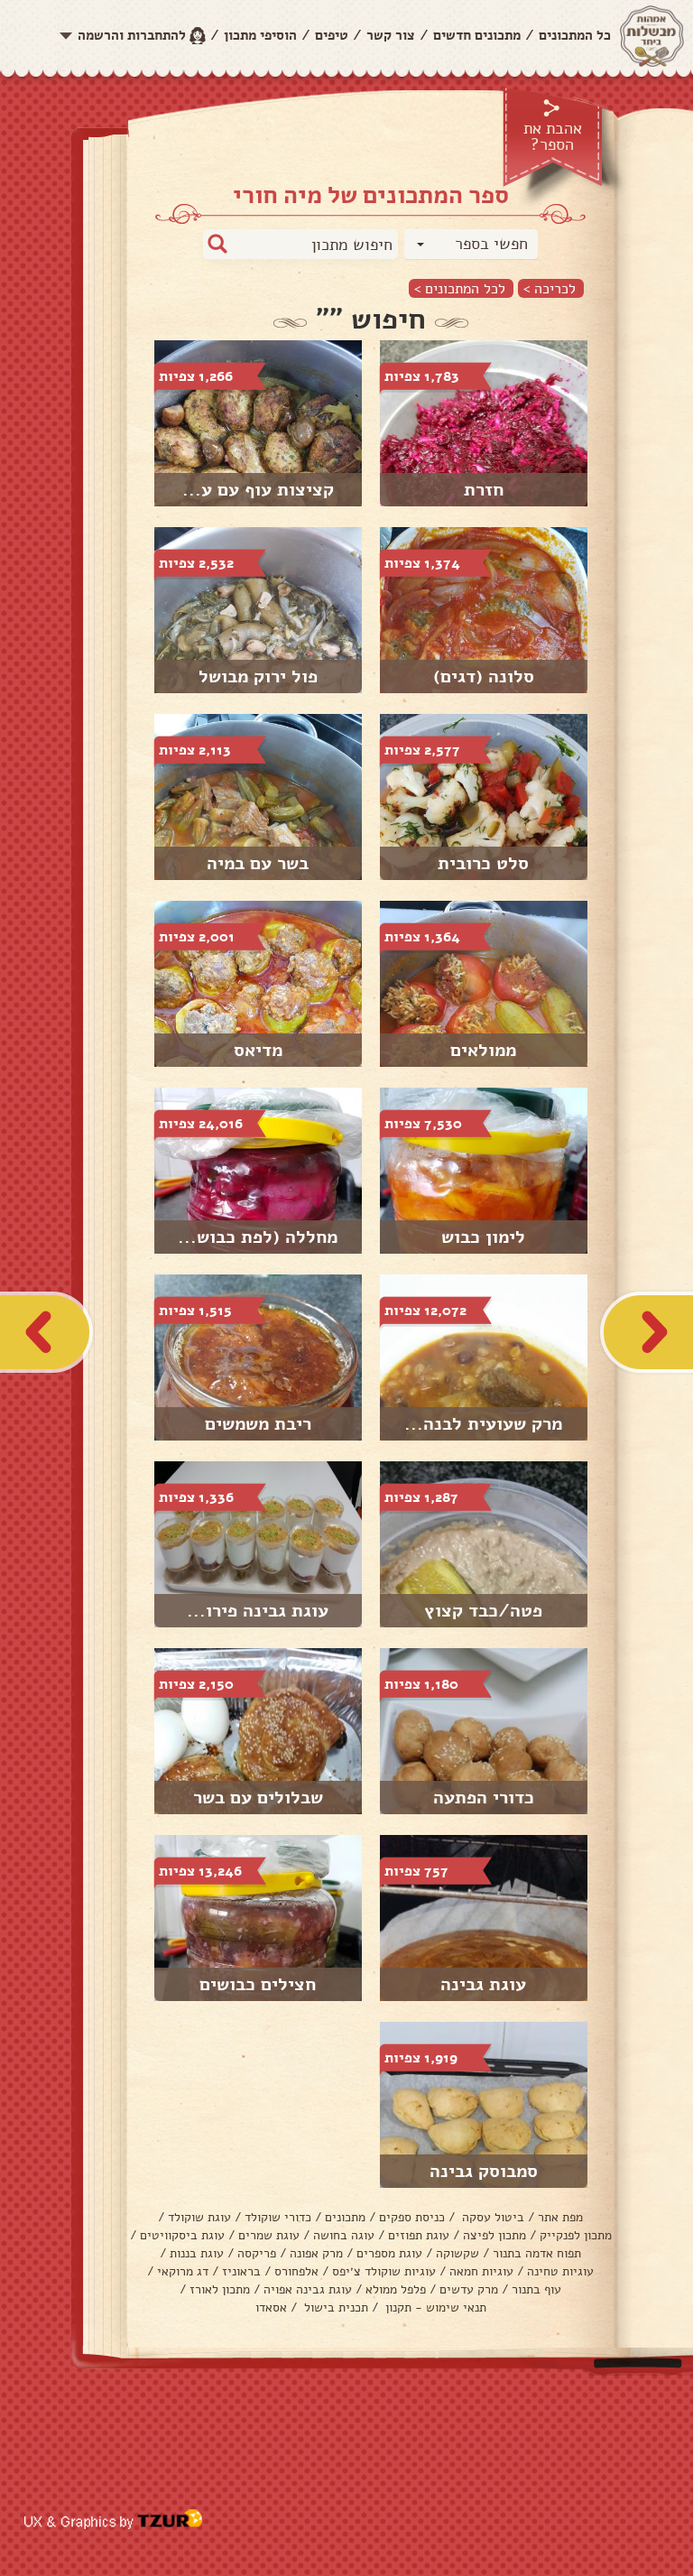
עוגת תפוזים (419, 2235)
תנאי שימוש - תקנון (434, 2307)
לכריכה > (550, 288)
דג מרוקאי (183, 2271)
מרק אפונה (316, 2253)
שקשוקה (457, 2253)
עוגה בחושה (344, 2235)
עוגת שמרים (269, 2235)
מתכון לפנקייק (576, 2235)
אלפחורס (296, 2271)
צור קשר (391, 35)
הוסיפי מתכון (260, 35)
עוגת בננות (197, 2253)
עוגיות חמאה (481, 2271)
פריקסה (257, 2253)
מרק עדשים (469, 2289)
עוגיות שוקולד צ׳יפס (384, 2271)
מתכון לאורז (220, 2289)
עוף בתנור (536, 2289)
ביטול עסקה (491, 2217)
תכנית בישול (334, 2307)
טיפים (332, 35)
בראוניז (241, 2271)
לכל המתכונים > (460, 288)
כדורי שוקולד (278, 2217)
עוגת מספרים (389, 2253)
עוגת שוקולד (199, 2217)
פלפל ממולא (396, 2289)
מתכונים (345, 2217)
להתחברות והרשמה (132, 35)
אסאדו (271, 2307)
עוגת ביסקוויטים (182, 2235)
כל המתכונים (575, 35)
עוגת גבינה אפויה (308, 2289)
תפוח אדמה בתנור (537, 2253)
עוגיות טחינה (560, 2271)
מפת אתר (560, 2217)
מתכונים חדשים (477, 35)
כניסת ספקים (412, 2217)
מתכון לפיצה (494, 2235)
